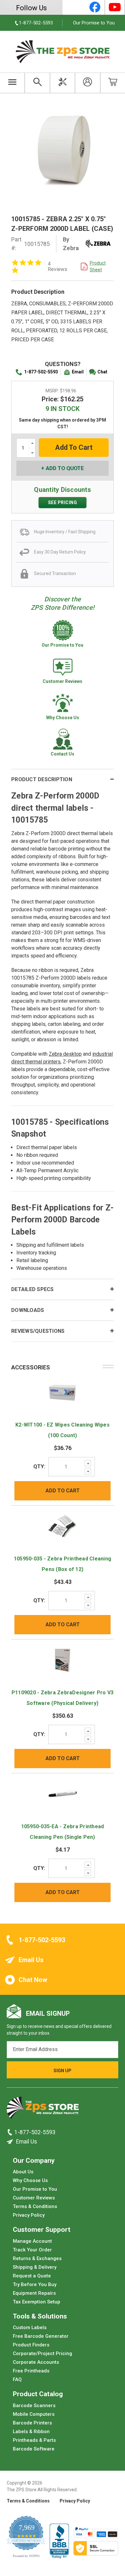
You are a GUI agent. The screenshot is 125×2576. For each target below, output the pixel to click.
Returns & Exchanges (37, 2258)
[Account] (88, 83)
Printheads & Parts (34, 2440)
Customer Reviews (34, 2198)
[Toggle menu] (12, 83)
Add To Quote (65, 468)
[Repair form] (63, 83)
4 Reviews (58, 266)
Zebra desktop (65, 1054)
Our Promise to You (94, 23)
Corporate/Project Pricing (42, 2353)
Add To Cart (63, 1491)
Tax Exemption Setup (37, 2302)
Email (78, 372)
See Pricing (63, 502)
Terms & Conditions (35, 2206)
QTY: (39, 1467)
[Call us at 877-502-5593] (11, 2132)
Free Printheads (31, 2371)
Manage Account (32, 2241)
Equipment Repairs (34, 2293)
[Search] (37, 83)
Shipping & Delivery (35, 2267)
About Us (23, 2172)
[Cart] (113, 83)
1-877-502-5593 (41, 372)
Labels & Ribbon (31, 2432)
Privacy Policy (29, 2215)
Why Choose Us (30, 2180)
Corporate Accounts (36, 2362)
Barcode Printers (32, 2423)
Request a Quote (32, 2276)
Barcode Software (34, 2449)
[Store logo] (43, 2109)
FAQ (17, 2380)
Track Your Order (32, 2250)
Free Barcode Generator (41, 2336)
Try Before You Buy (35, 2284)
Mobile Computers (34, 2414)
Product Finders (31, 2345)
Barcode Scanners (34, 2406)
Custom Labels (30, 2327)
